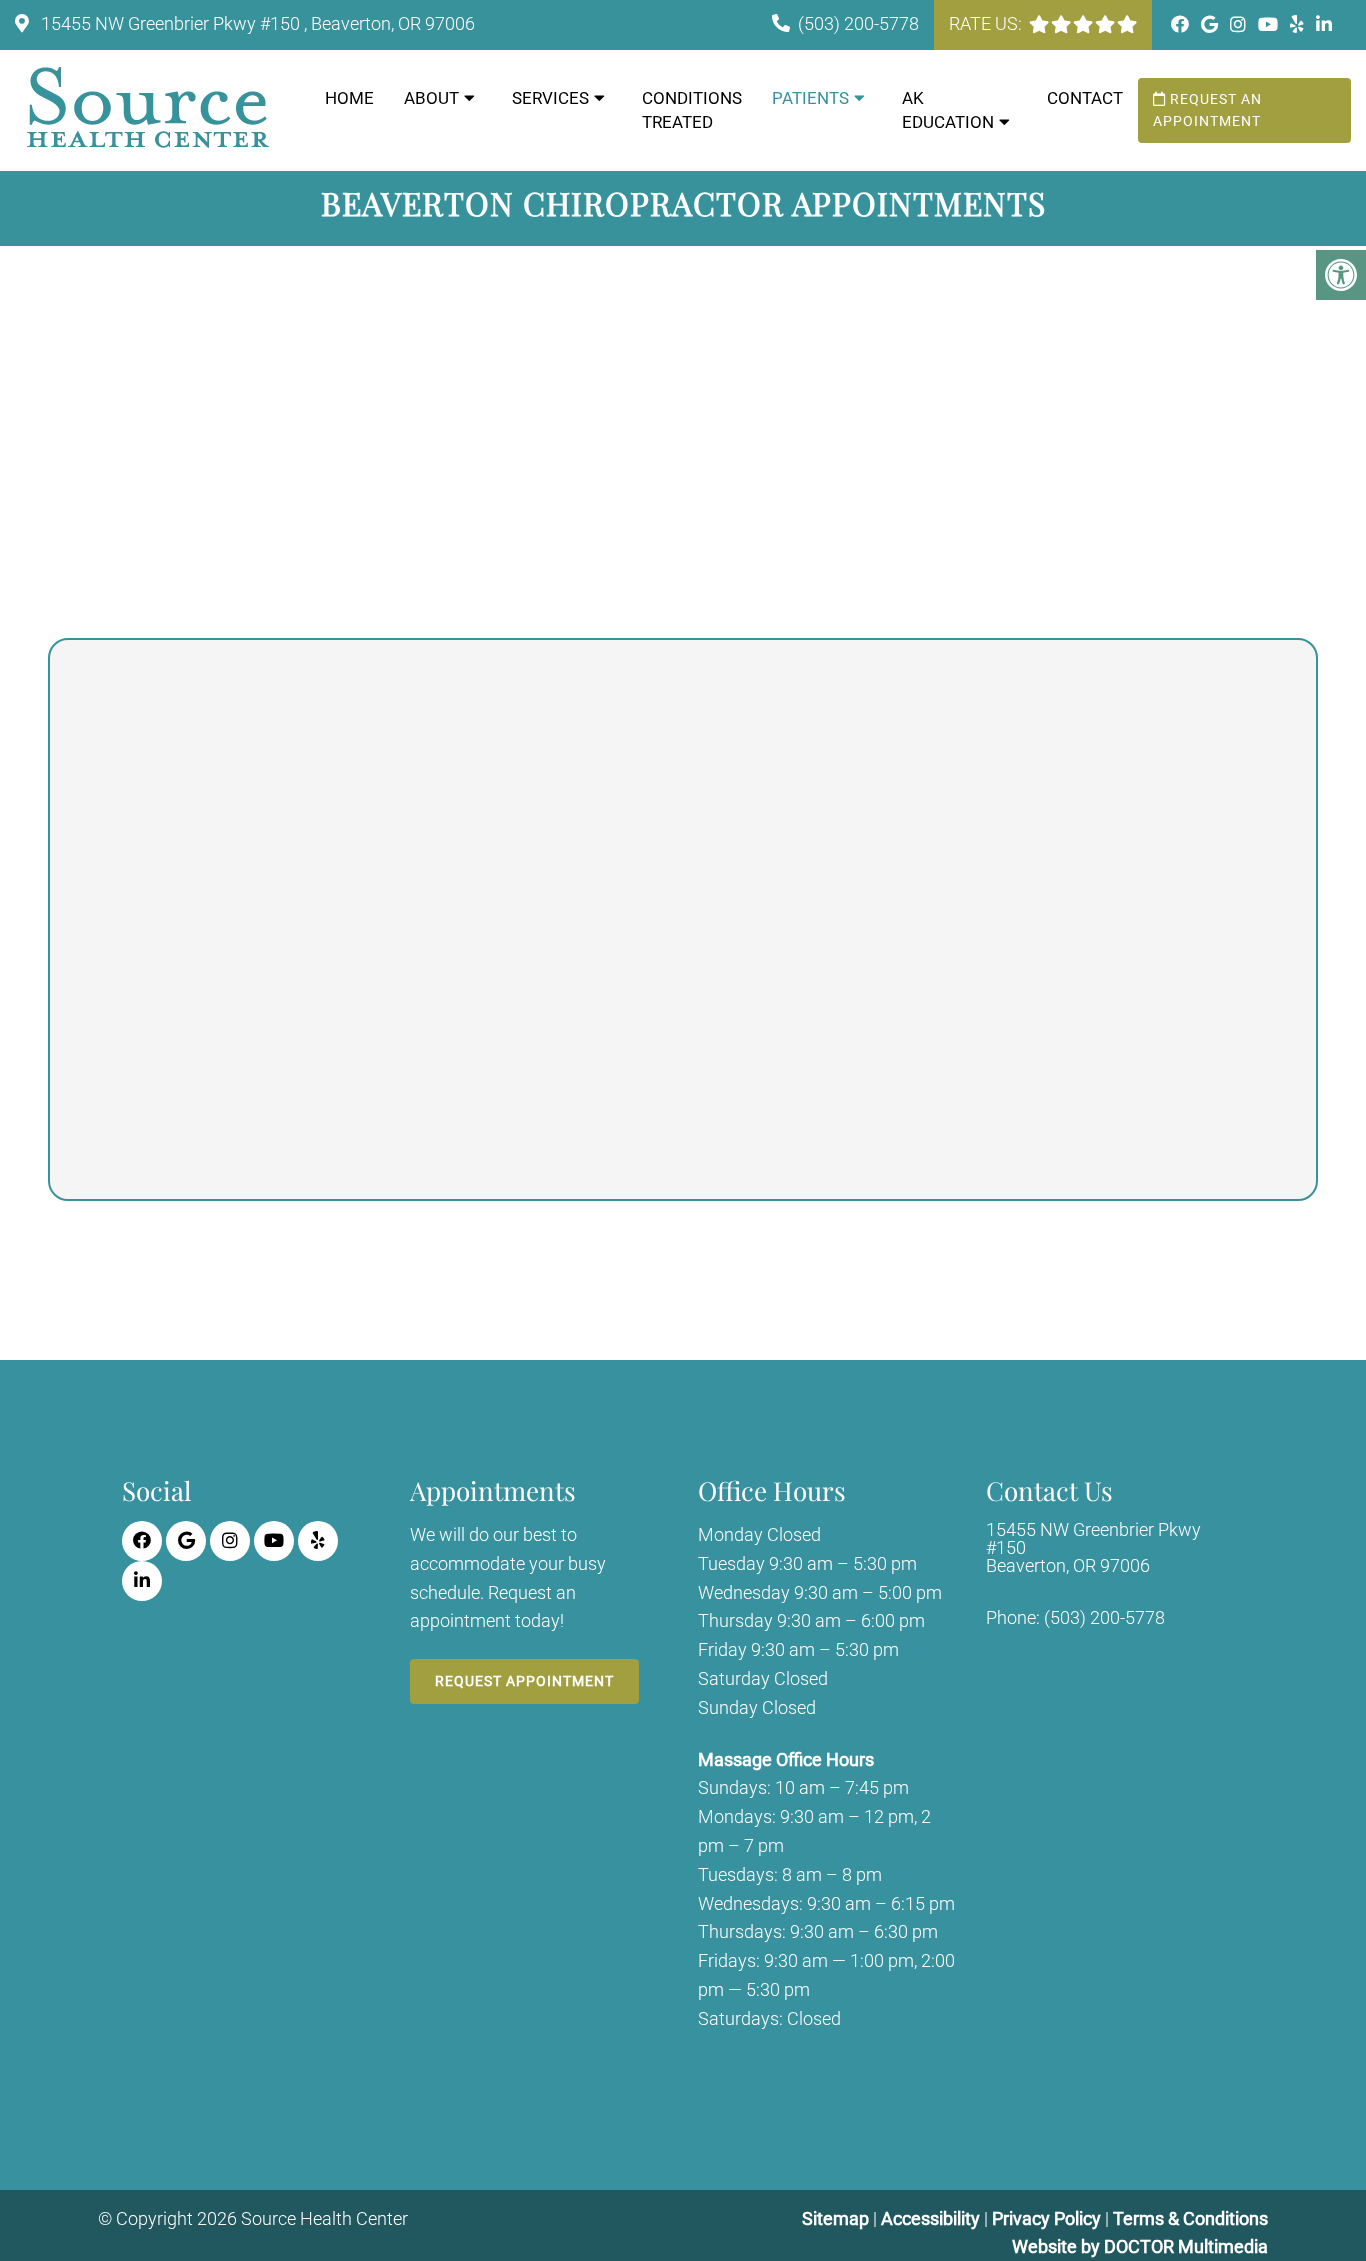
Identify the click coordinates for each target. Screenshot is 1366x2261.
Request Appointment (524, 1681)
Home (349, 98)
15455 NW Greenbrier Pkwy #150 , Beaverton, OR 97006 (256, 23)
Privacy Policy (1048, 2218)
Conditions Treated (692, 110)
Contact (1085, 98)
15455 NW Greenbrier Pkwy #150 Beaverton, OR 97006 (1093, 1548)
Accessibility (930, 2218)
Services (550, 98)
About (431, 98)
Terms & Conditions (1190, 2218)
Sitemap (835, 2218)
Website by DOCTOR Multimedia (1140, 2246)
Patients (810, 98)
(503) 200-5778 (858, 23)
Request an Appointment (1207, 110)
